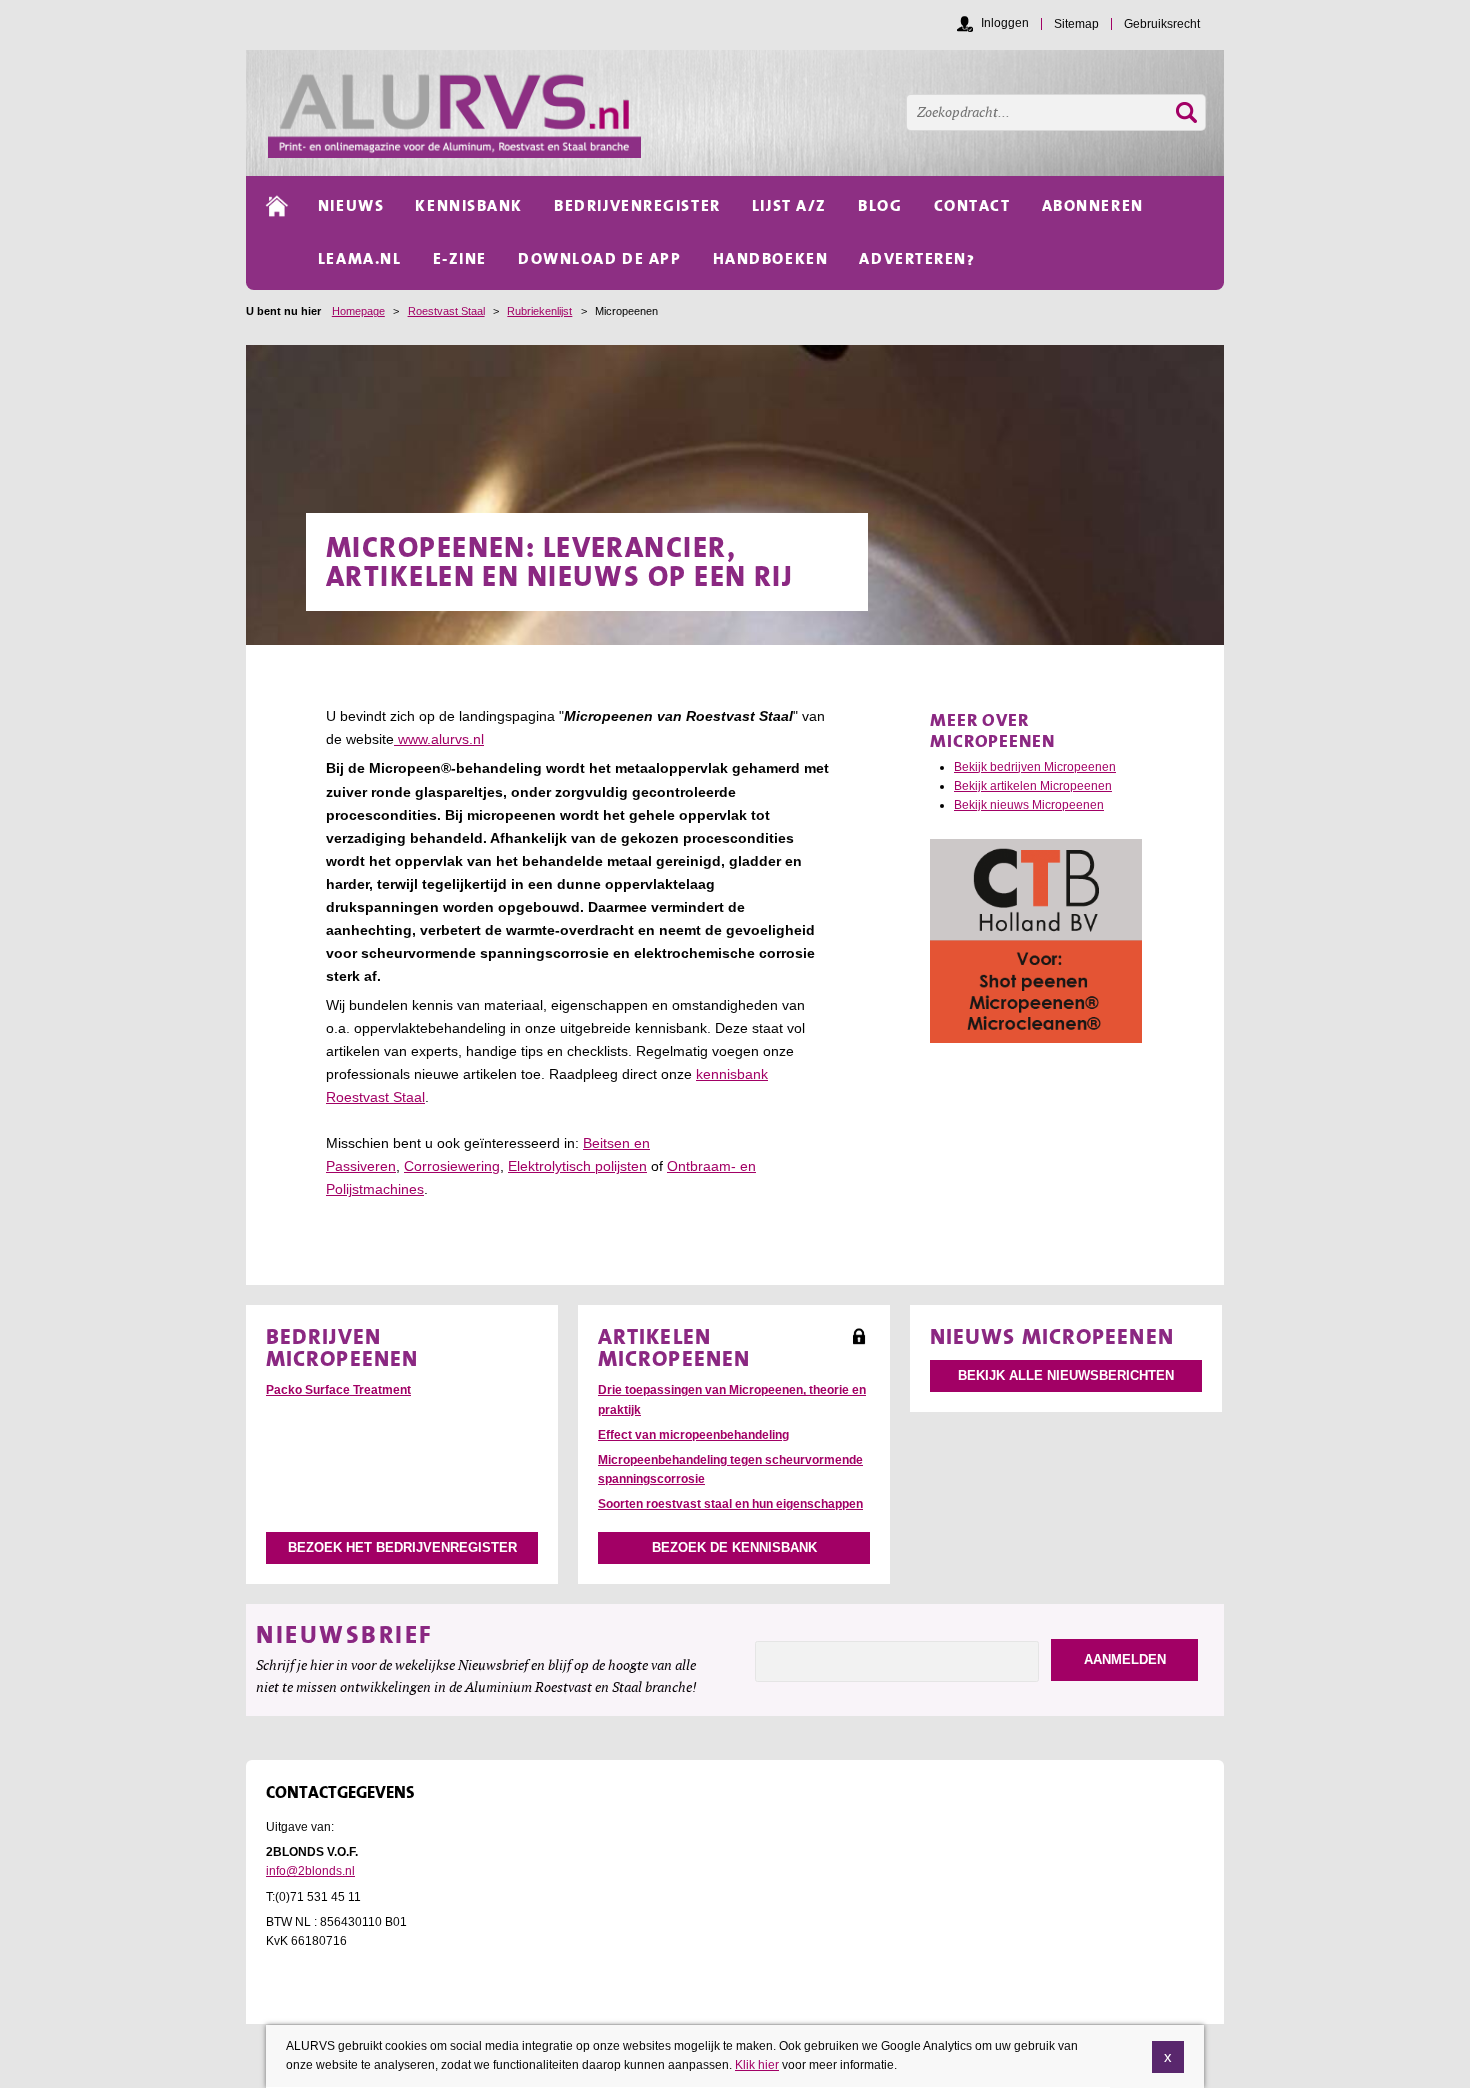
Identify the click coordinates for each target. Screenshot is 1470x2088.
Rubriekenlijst (539, 311)
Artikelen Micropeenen (674, 1347)
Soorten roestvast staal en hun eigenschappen (730, 1504)
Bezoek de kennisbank (734, 1547)
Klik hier (757, 2065)
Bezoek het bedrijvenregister (402, 1547)
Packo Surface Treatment (338, 1390)
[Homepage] (746, 113)
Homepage (358, 311)
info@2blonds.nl (310, 1871)
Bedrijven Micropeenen (342, 1347)
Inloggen (1005, 23)
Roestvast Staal (446, 311)
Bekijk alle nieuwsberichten (1066, 1375)
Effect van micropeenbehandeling (693, 1435)
